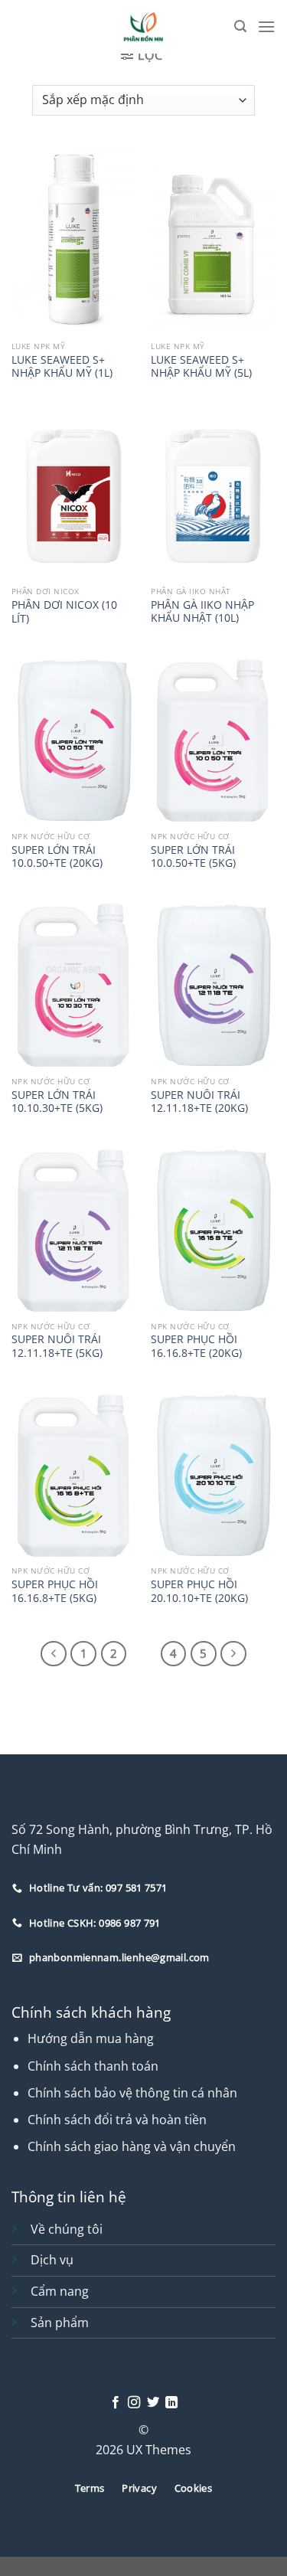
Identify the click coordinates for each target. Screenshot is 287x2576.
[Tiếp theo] (233, 1654)
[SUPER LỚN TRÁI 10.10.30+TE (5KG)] (74, 985)
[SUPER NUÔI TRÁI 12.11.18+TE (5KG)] (74, 1230)
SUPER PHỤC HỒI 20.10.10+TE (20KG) (199, 1591)
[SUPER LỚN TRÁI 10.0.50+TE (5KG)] (213, 740)
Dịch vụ (52, 2260)
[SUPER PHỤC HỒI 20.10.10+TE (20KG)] (213, 1475)
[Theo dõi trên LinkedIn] (171, 2403)
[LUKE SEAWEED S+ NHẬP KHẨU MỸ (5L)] (213, 240)
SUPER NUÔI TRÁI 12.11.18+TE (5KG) (57, 1346)
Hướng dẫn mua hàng (91, 2038)
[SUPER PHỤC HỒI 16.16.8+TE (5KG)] (74, 1475)
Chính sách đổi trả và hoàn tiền (117, 2120)
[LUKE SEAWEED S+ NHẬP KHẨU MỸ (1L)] (74, 240)
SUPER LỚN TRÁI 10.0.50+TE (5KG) (193, 856)
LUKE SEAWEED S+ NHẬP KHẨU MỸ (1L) (62, 366)
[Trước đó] (54, 1654)
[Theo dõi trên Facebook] (116, 2403)
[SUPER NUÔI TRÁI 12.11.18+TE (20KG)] (213, 985)
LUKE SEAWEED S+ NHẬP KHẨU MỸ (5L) (201, 366)
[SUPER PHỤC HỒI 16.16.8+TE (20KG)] (213, 1230)
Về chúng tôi (67, 2229)
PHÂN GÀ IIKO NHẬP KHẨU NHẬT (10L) (202, 611)
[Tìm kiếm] (240, 26)
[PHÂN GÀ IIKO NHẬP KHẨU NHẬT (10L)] (213, 495)
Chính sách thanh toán (93, 2066)
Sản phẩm (60, 2323)
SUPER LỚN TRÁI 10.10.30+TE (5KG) (57, 1102)
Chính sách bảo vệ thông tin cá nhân (132, 2093)
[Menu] (266, 26)
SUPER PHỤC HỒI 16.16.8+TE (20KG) (196, 1346)
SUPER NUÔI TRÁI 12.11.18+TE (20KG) (199, 1102)
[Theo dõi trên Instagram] (134, 2403)
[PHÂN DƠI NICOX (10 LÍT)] (74, 495)
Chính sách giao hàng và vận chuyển (132, 2146)
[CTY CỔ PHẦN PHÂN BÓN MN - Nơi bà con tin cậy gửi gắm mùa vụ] (143, 27)
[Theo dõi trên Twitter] (153, 2403)
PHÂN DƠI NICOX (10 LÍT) (64, 611)
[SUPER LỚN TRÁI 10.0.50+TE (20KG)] (74, 740)
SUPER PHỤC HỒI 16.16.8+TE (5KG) (55, 1591)
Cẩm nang (60, 2291)
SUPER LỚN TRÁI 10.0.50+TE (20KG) (57, 856)
